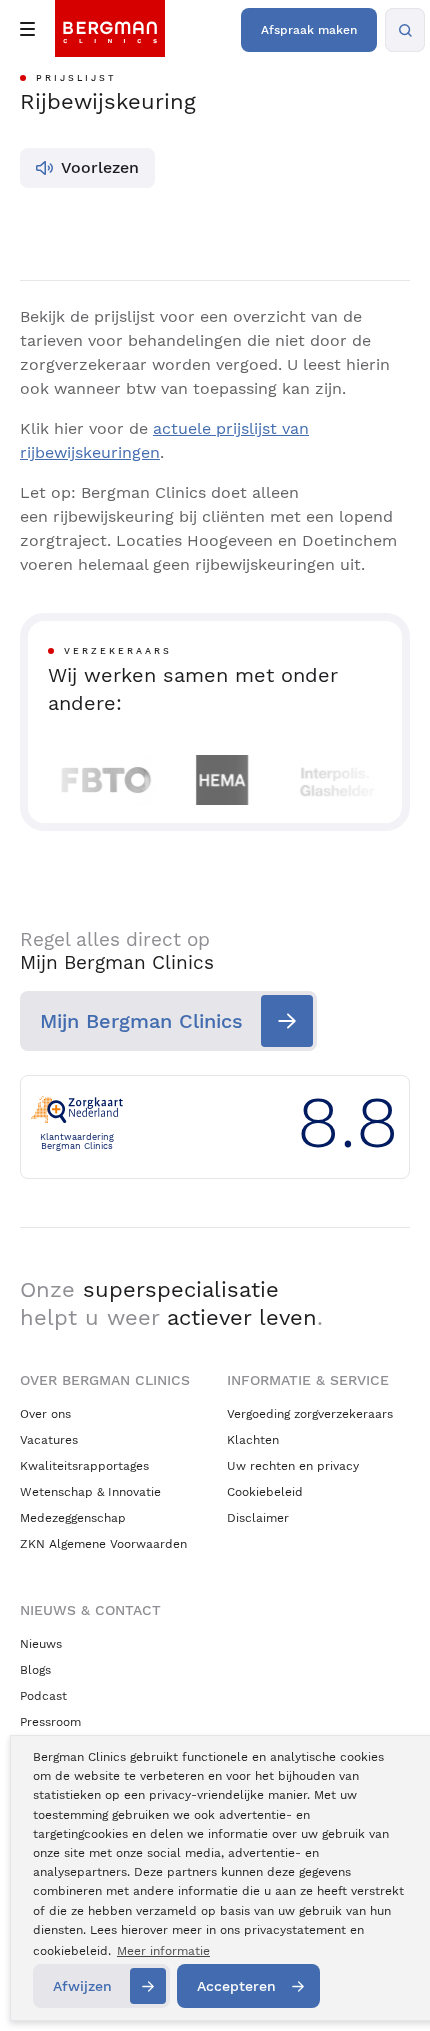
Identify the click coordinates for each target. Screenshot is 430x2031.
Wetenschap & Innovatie (90, 1492)
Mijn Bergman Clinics (141, 1021)
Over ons (45, 1414)
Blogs (35, 1670)
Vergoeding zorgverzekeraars (310, 1414)
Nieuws (41, 1644)
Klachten (253, 1440)
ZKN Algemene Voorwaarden (103, 1544)
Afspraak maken (309, 30)
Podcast (43, 1696)
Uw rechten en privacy (293, 1466)
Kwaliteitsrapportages (84, 1466)
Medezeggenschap (73, 1518)
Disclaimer (258, 1518)
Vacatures (49, 1440)
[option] (92, 780)
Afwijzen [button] (82, 1986)
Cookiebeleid (265, 1492)
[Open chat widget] (388, 1979)
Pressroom (50, 1722)
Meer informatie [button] (163, 1951)
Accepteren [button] (236, 1986)
